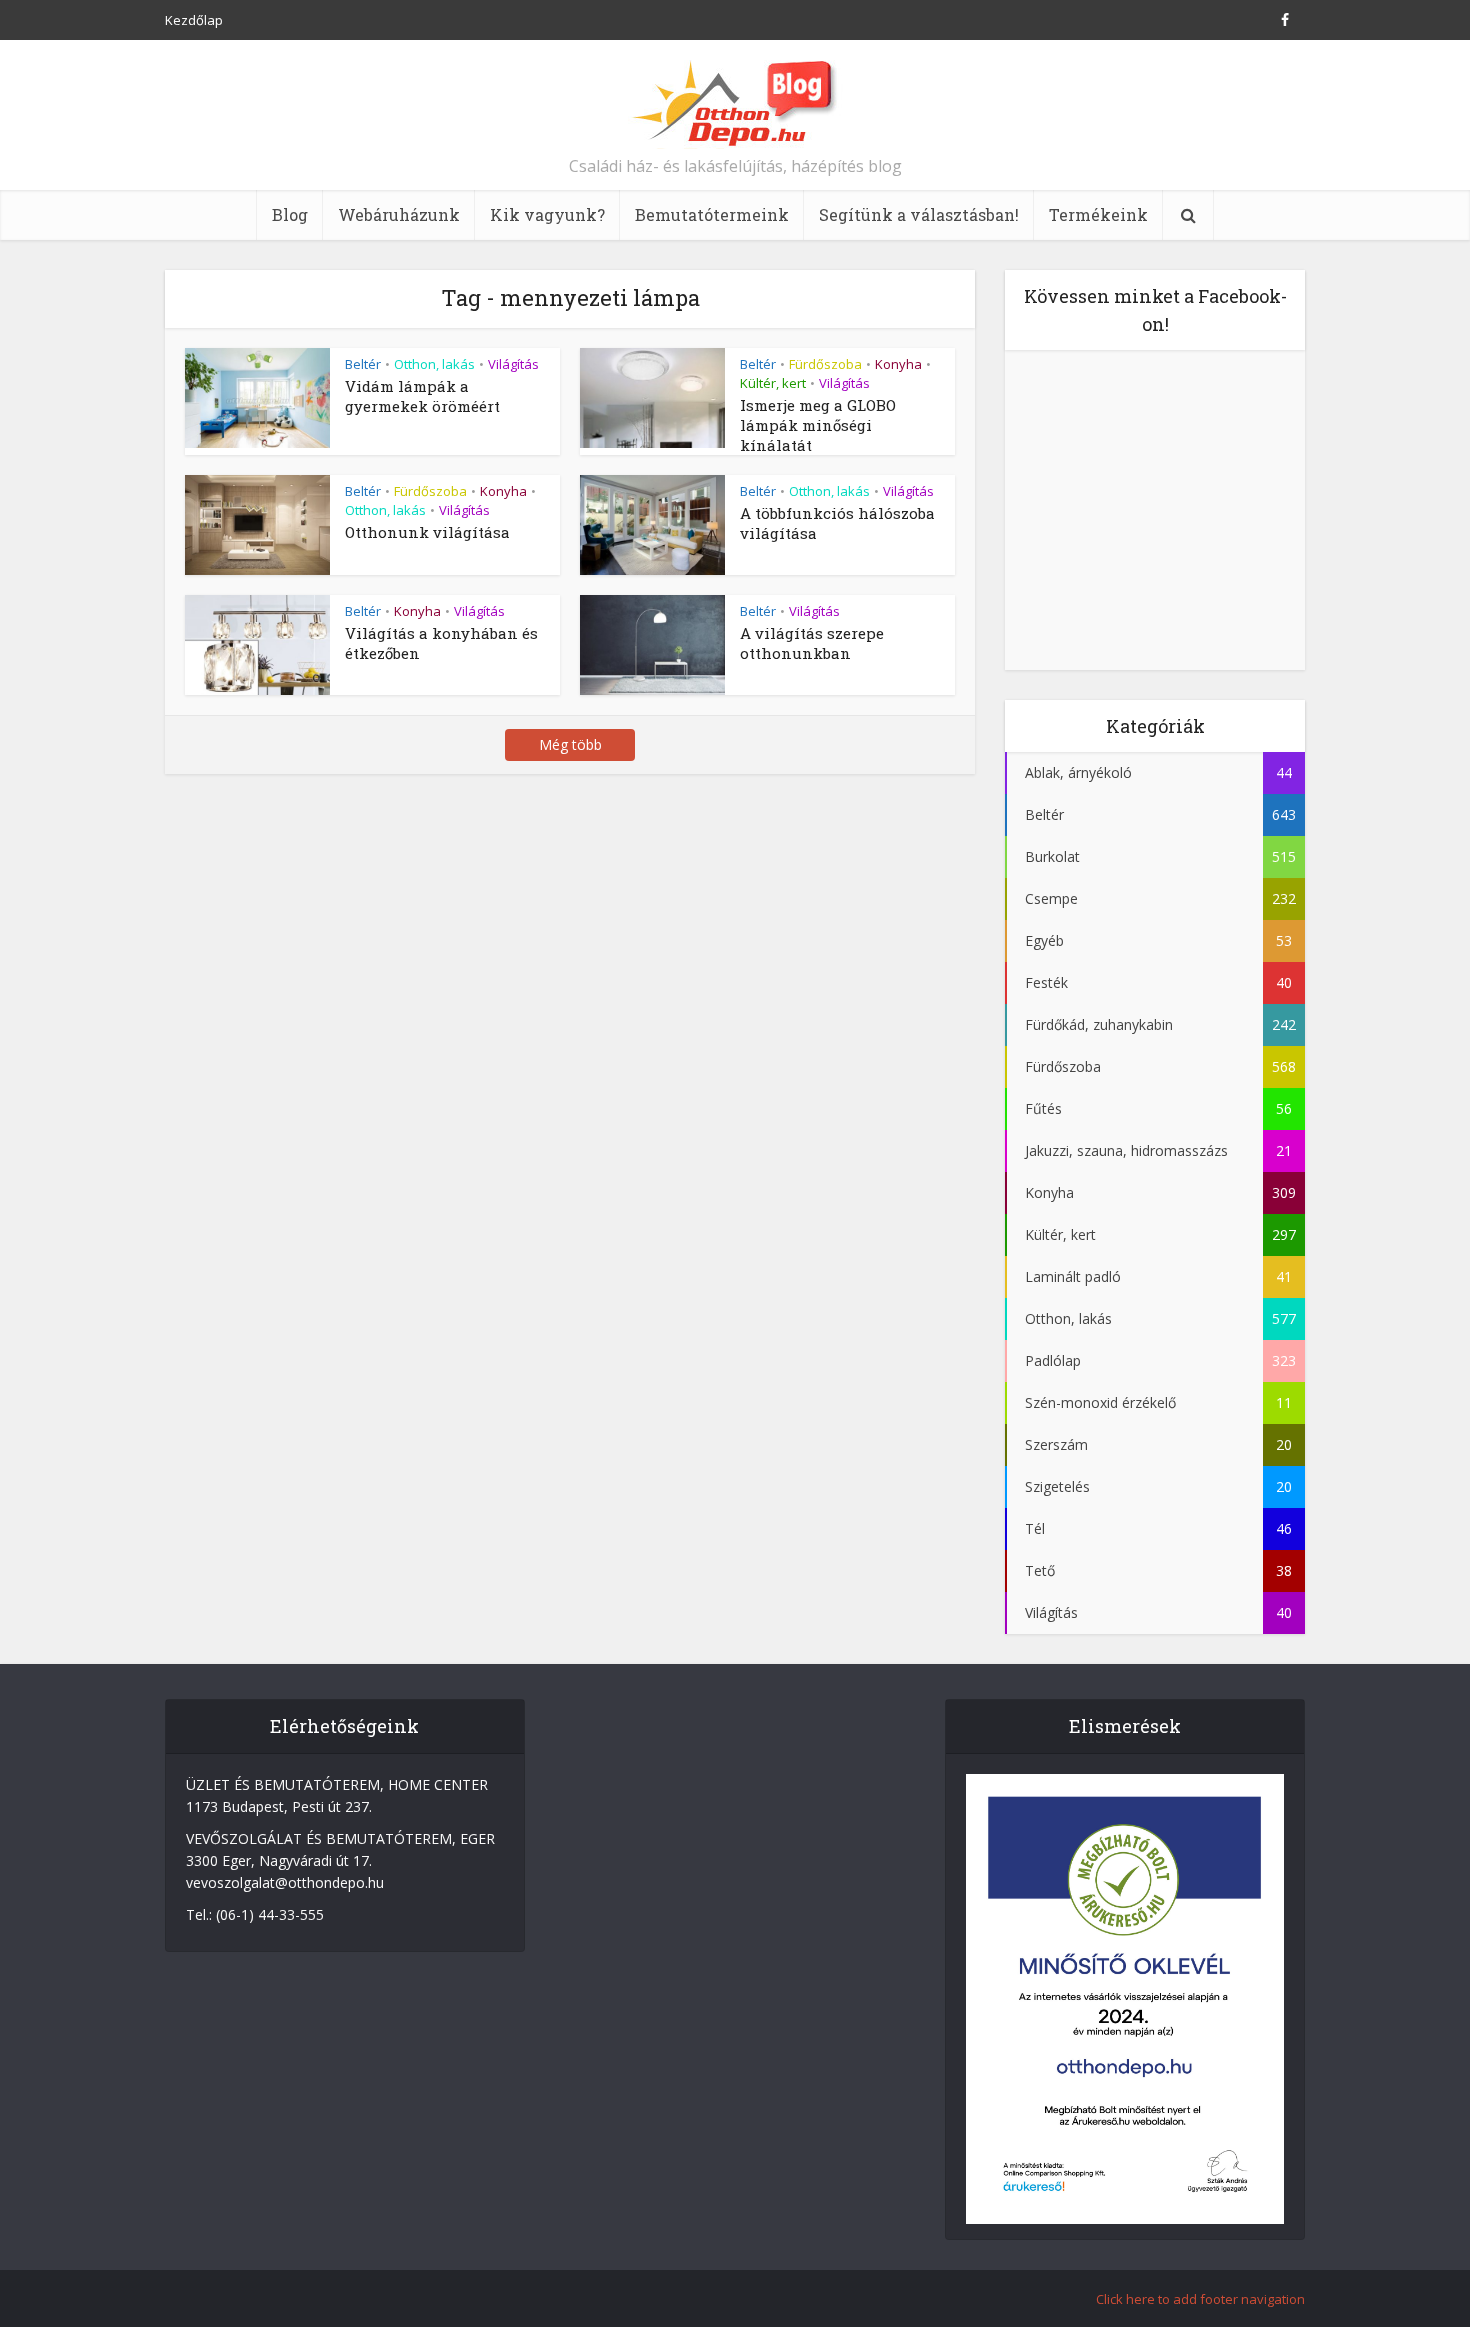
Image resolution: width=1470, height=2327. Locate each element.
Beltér (363, 364)
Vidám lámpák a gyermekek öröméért (422, 396)
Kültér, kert (773, 383)
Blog (290, 214)
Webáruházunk (399, 214)
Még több (570, 744)
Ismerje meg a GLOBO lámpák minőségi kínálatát (818, 425)
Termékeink (1098, 214)
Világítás (513, 364)
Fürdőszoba (825, 364)
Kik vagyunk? (547, 214)
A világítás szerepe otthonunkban (812, 643)
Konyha (898, 364)
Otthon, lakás (434, 364)
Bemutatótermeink (712, 214)
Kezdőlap (194, 20)
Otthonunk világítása (427, 532)
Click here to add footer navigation (1200, 2299)
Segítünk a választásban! (919, 214)
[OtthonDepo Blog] (735, 102)
